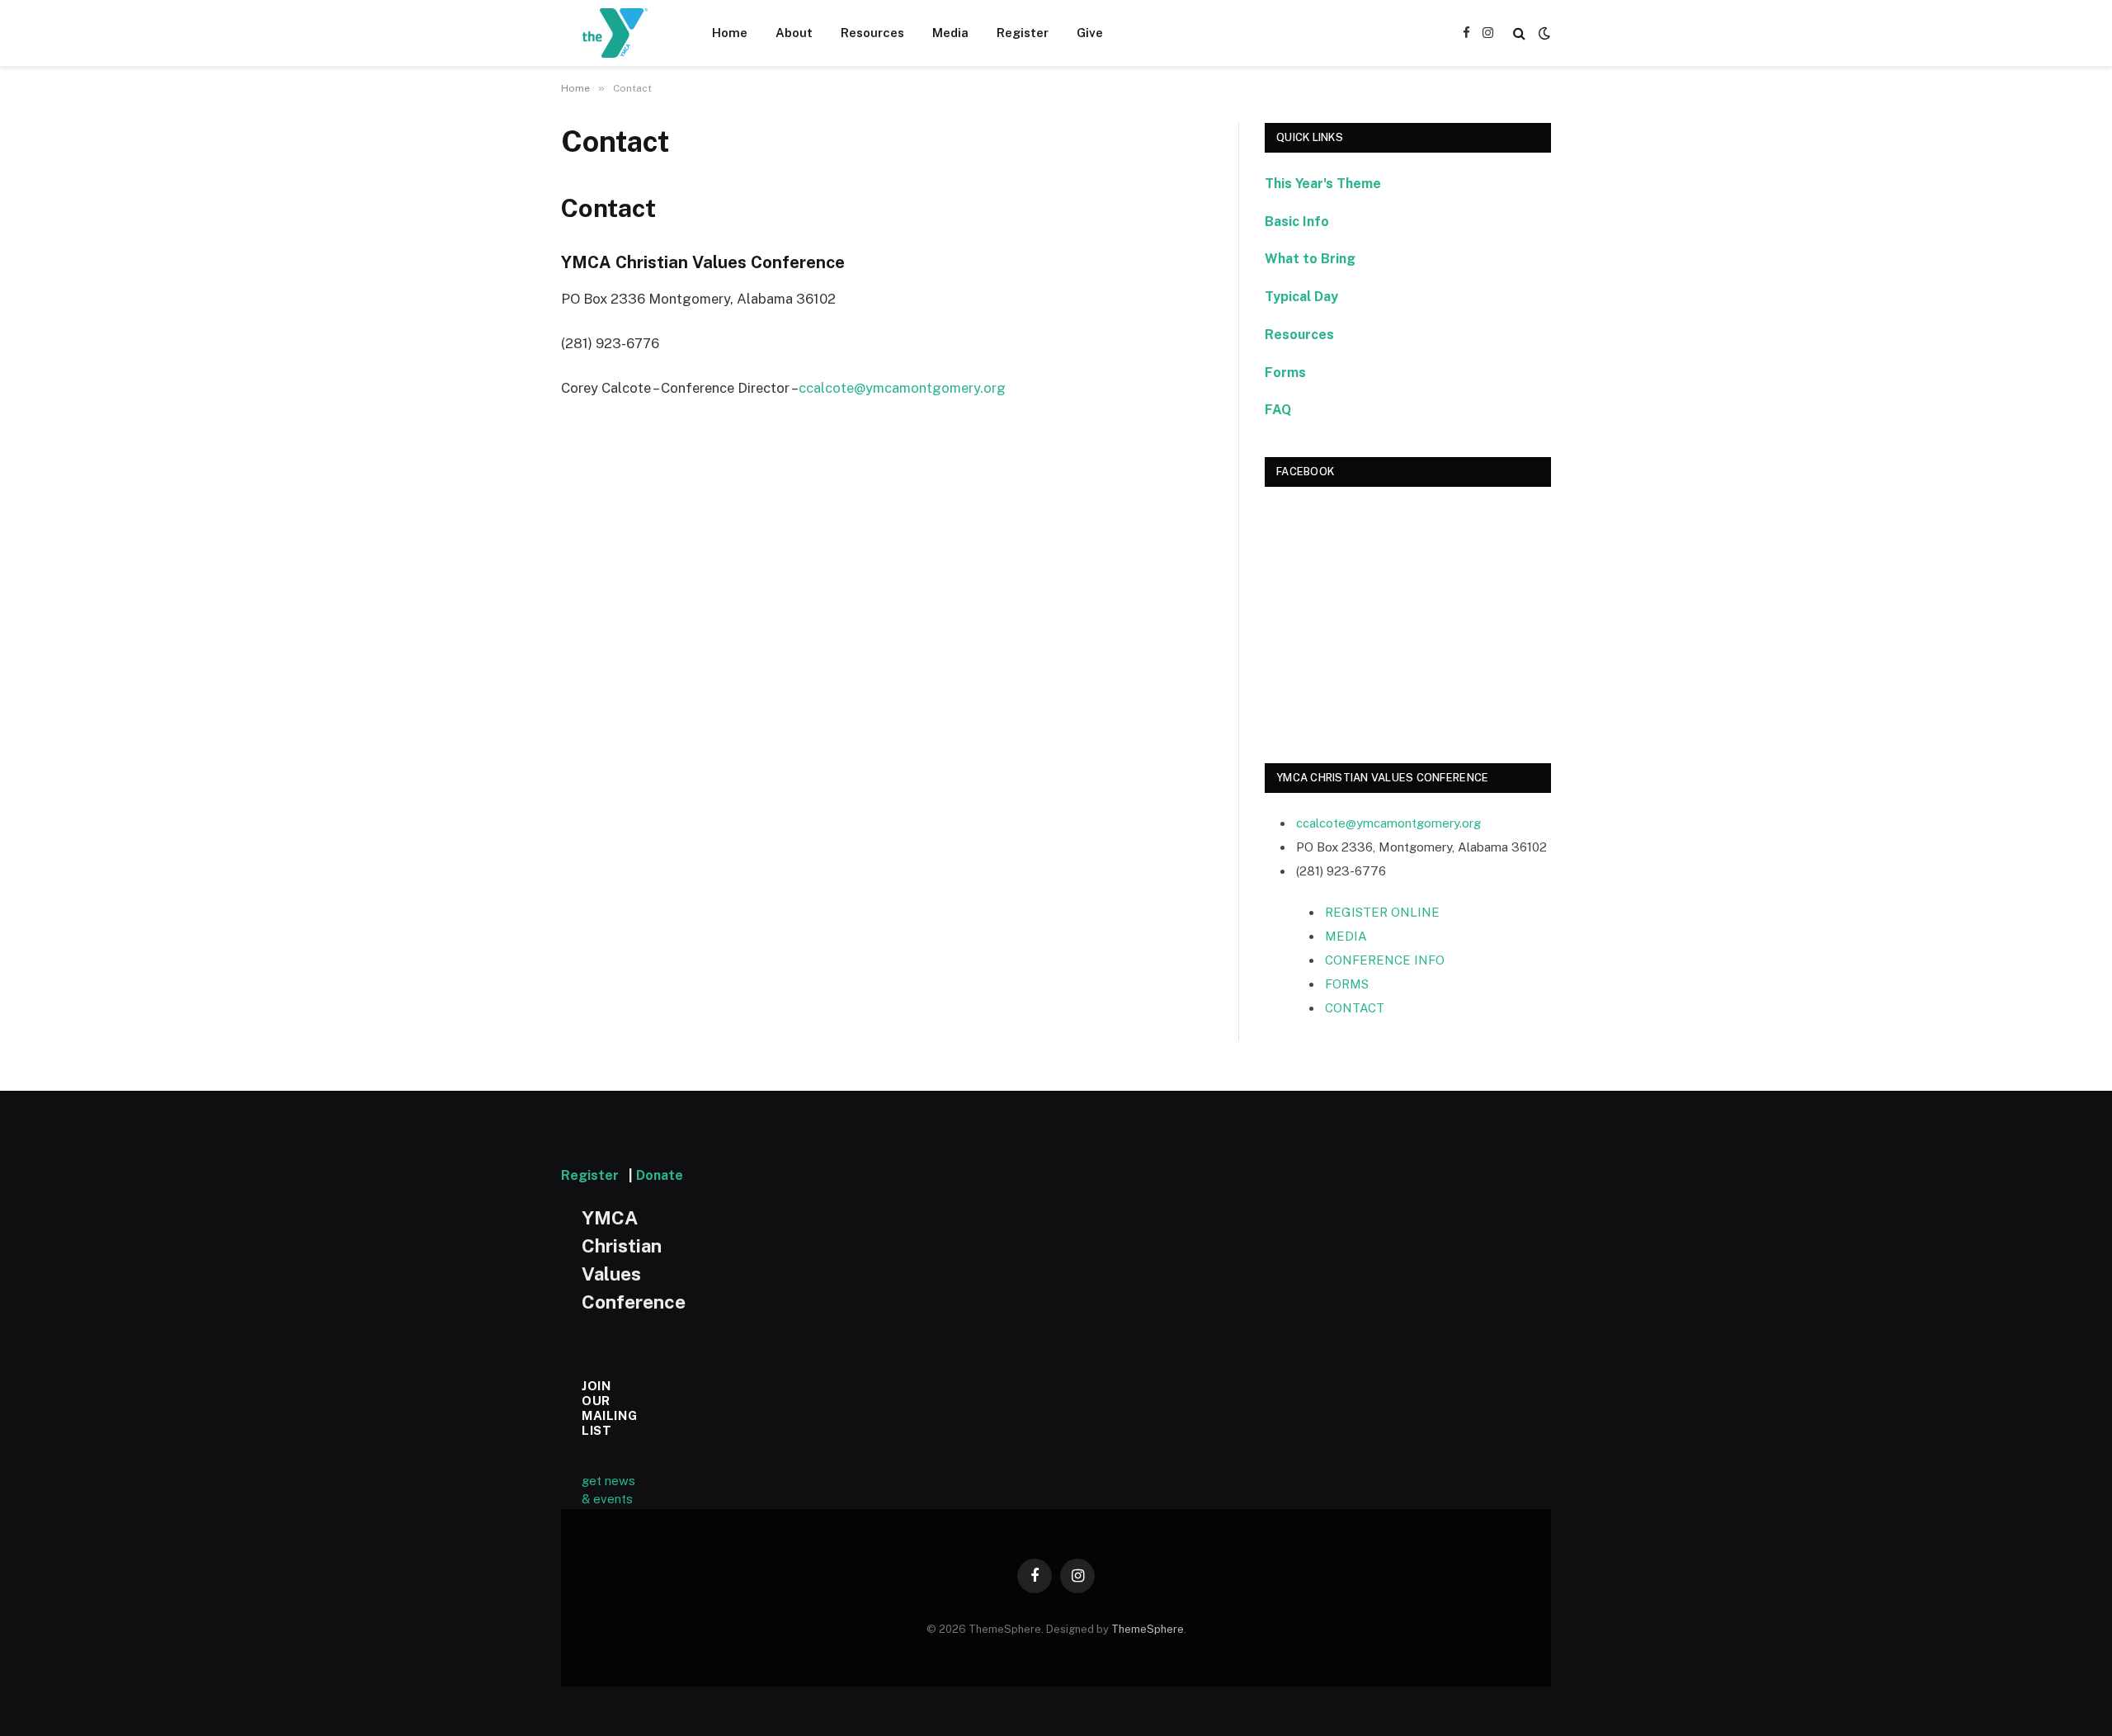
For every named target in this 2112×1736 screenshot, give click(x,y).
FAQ (1278, 410)
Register (1023, 33)
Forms (1285, 373)
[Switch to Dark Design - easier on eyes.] (1543, 33)
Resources (872, 33)
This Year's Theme (1323, 184)
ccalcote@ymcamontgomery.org (902, 388)
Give (1090, 33)
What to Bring (1310, 259)
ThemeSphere (1148, 1629)
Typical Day (1301, 297)
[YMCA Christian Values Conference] (615, 33)
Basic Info (1297, 222)
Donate (660, 1175)
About (794, 33)
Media (950, 33)
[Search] (1519, 33)
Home (730, 33)
